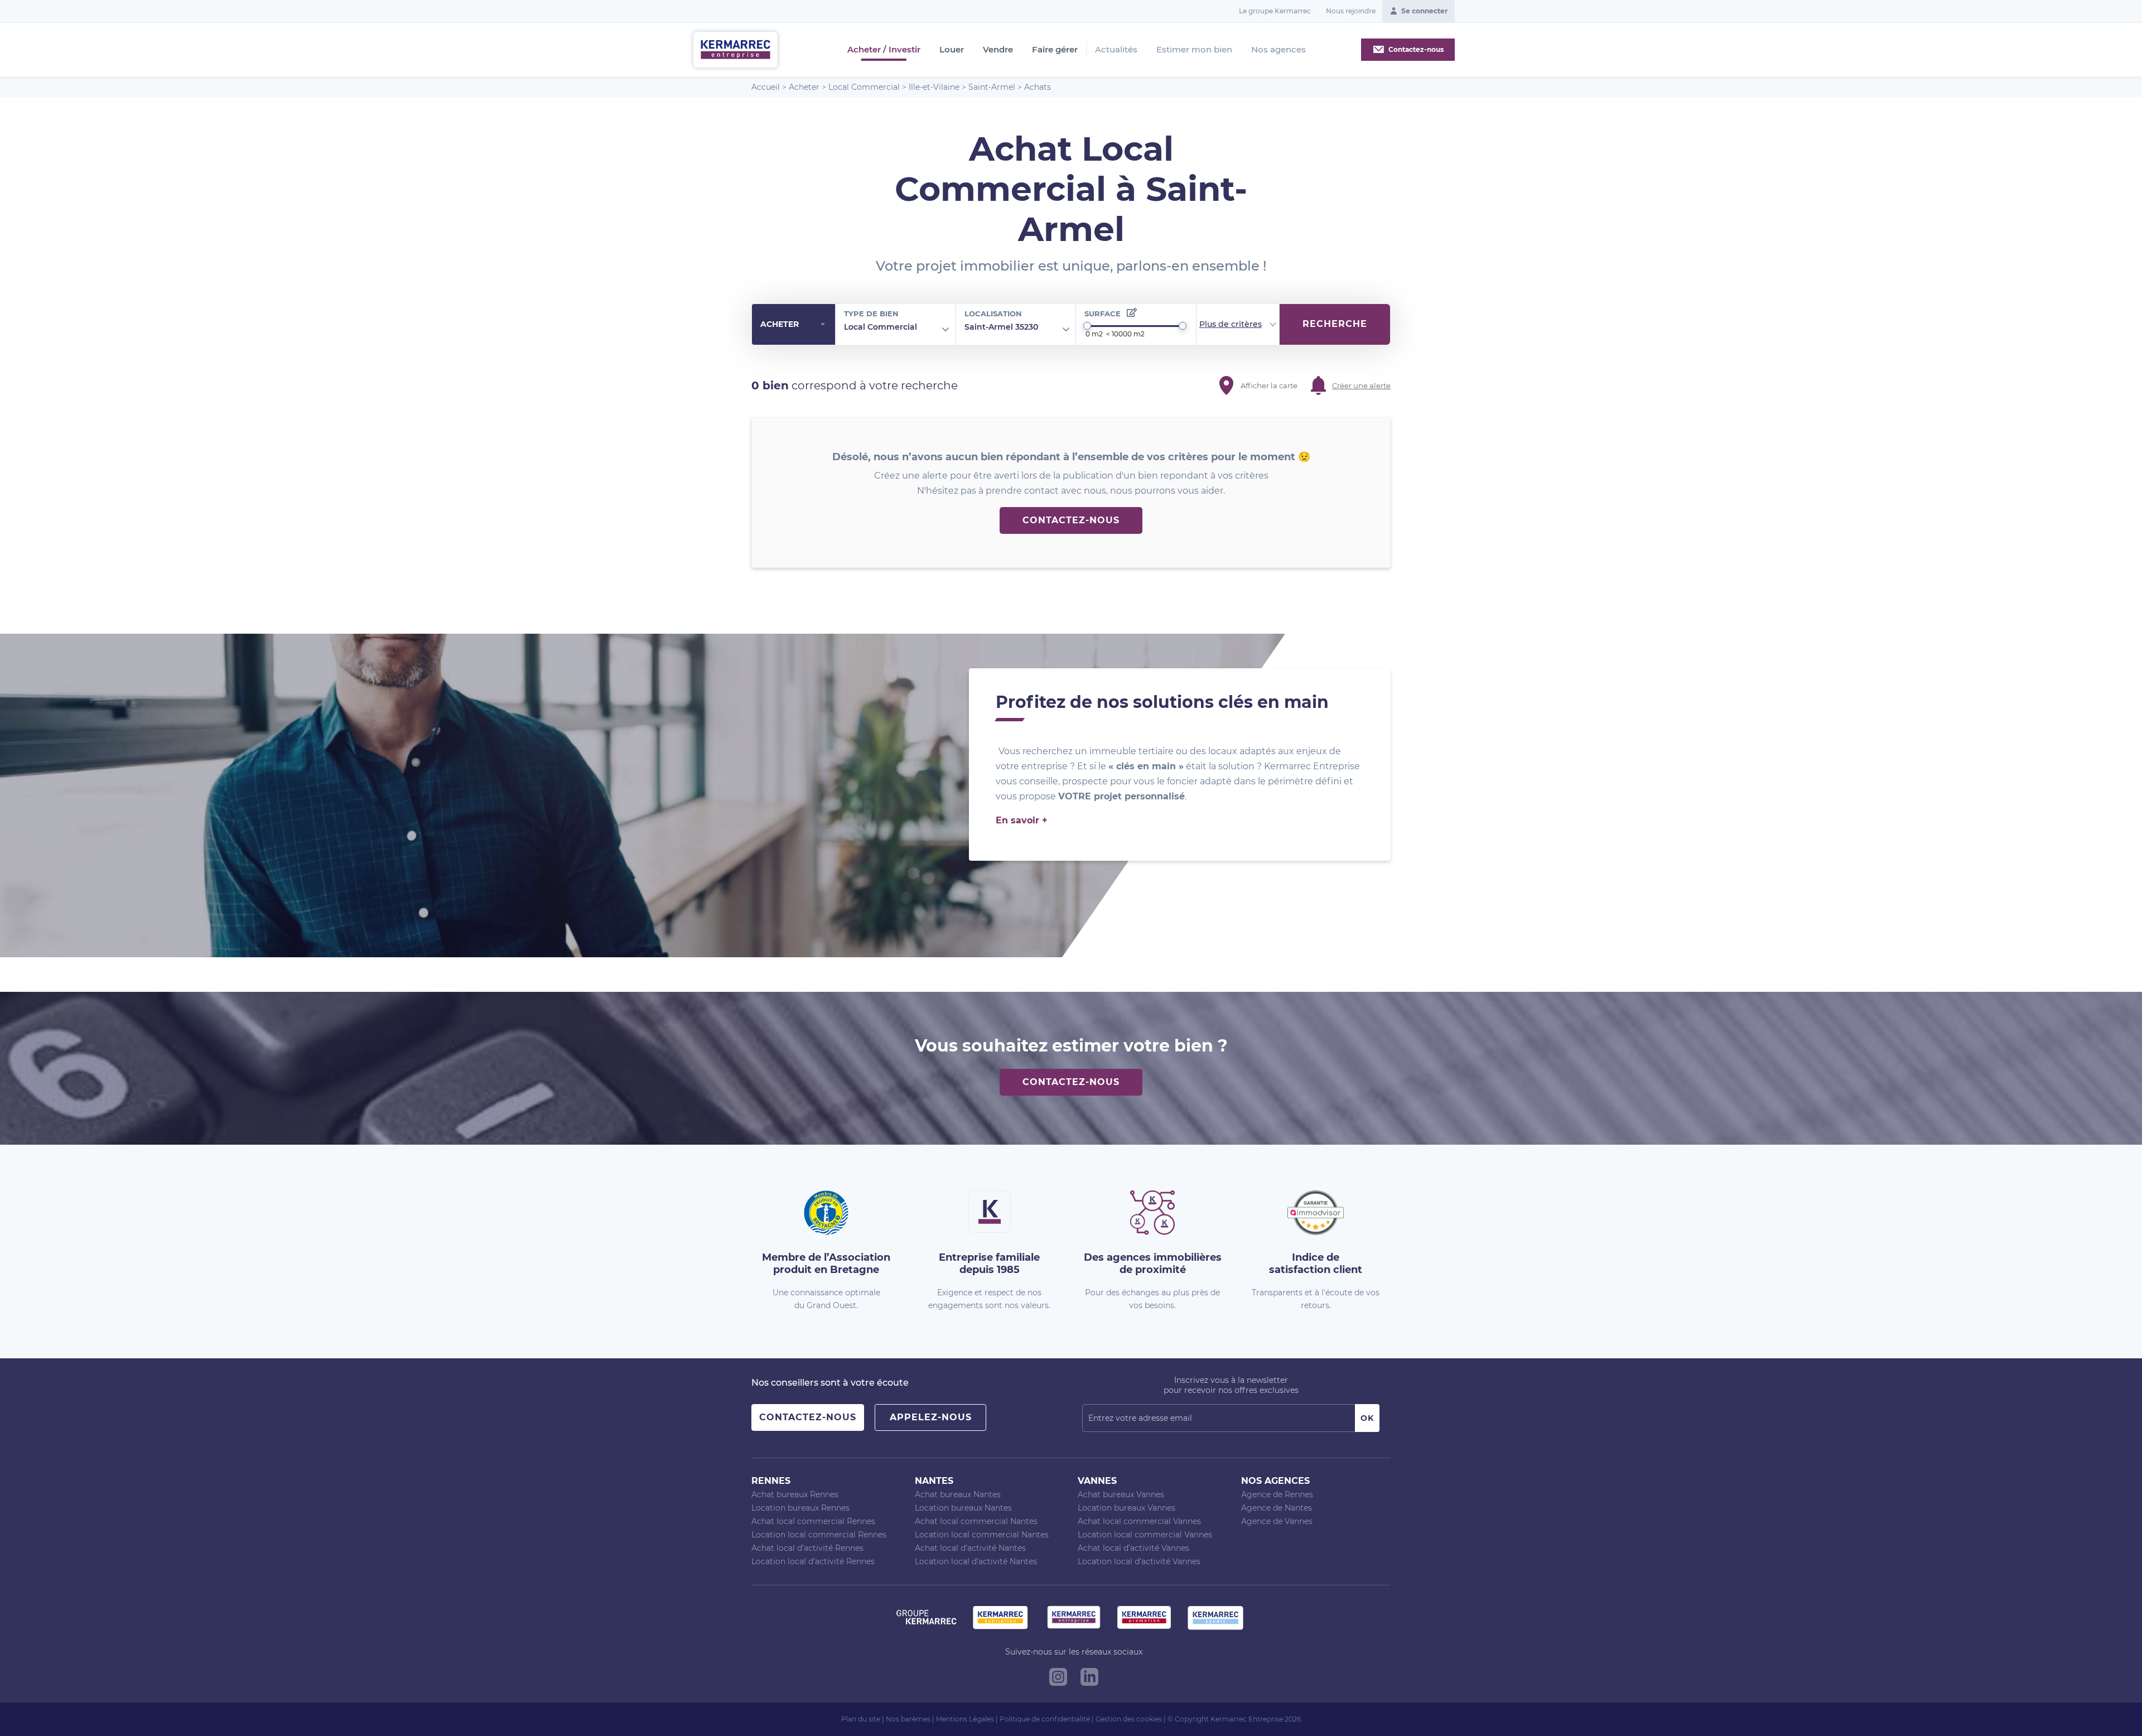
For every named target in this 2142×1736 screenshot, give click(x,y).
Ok (1367, 1418)
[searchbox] (925, 327)
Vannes (1097, 1481)
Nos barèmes (908, 1719)
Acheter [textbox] (780, 324)
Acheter (804, 87)
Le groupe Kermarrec (1275, 11)
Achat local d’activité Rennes (807, 1548)
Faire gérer (1055, 50)
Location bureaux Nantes (963, 1508)
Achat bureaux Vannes (1121, 1494)
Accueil (766, 87)
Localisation (993, 314)
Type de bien (871, 314)
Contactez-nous (1071, 520)
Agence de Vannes (1277, 1521)
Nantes (934, 1481)
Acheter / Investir (884, 50)
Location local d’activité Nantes (976, 1561)
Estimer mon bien (1194, 49)
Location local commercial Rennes (819, 1535)
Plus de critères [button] (1231, 324)
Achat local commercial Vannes (1139, 1521)
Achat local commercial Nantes (976, 1521)
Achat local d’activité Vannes (1133, 1548)
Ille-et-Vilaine (934, 87)
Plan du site (861, 1719)
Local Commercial (864, 87)
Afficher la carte (1269, 385)
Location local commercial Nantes (982, 1535)
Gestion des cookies (1129, 1719)
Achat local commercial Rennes (813, 1521)
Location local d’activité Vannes (1139, 1561)
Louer (952, 50)
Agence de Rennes (1277, 1494)
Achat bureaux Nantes (958, 1494)
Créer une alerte (1361, 385)
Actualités (1116, 49)
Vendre (998, 50)
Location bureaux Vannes (1127, 1508)
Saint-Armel (992, 87)
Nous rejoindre (1351, 11)
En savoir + (1022, 820)
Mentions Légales (965, 1719)
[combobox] (793, 325)
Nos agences (1279, 49)
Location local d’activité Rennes (813, 1561)
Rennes (771, 1481)
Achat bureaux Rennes (795, 1494)
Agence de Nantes (1277, 1508)
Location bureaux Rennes (800, 1508)
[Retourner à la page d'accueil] (735, 49)
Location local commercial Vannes (1145, 1535)
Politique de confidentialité (1045, 1719)
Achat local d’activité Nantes (970, 1548)
